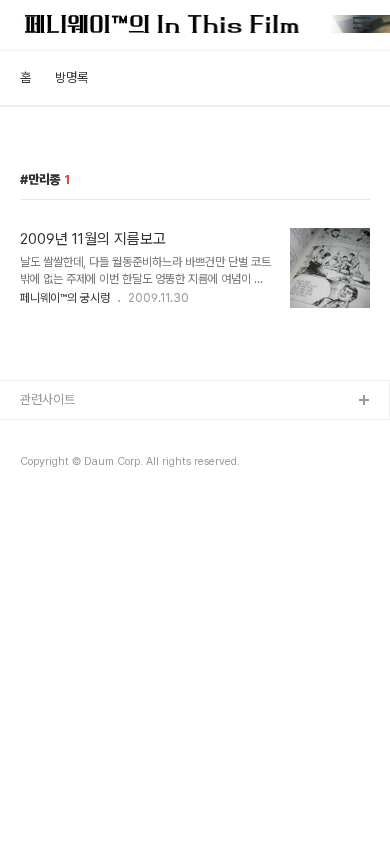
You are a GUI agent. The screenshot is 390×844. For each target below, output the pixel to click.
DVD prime (53, 497)
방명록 (71, 77)
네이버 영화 (50, 465)
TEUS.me (48, 433)
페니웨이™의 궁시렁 (65, 298)
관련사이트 (47, 399)
